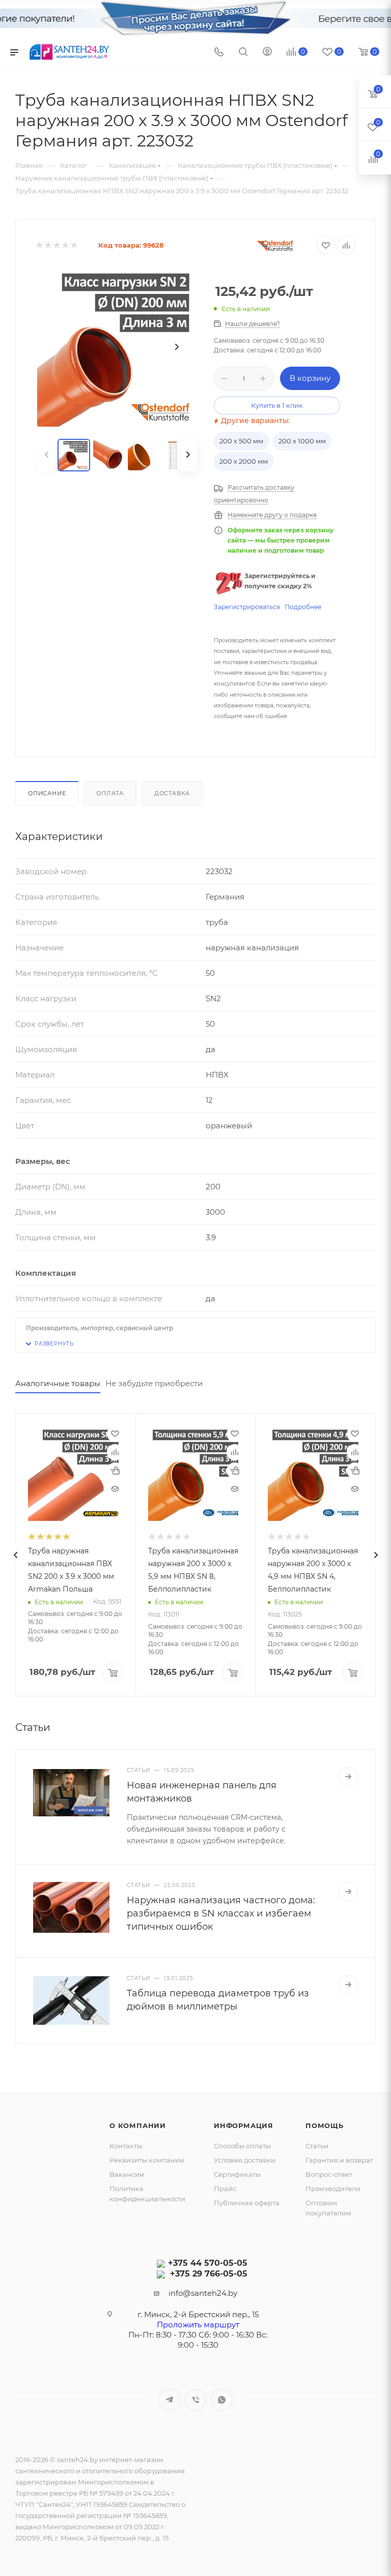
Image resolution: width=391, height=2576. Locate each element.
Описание (47, 793)
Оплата (110, 793)
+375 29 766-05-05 (209, 2274)
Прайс (225, 2189)
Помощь (325, 2125)
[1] (39, 245)
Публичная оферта (247, 2203)
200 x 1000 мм (302, 441)
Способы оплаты (242, 2146)
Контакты (126, 2146)
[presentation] (15, 1555)
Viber (196, 2400)
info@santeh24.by (203, 2293)
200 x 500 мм (241, 441)
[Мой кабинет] (267, 53)
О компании (138, 2125)
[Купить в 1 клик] (115, 1471)
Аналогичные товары (58, 1383)
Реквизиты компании (147, 2160)
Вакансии (127, 2174)
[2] (48, 245)
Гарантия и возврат (339, 2160)
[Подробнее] (348, 1777)
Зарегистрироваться (247, 607)
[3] (56, 245)
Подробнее (303, 607)
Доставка (172, 793)
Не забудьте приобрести (154, 1383)
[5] (74, 245)
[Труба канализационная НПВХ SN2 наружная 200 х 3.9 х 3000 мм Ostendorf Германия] (117, 347)
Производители (333, 2189)
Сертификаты (237, 2174)
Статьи (317, 2146)
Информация (244, 2125)
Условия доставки (245, 2160)
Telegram (170, 2400)
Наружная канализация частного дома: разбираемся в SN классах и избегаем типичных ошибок (221, 1913)
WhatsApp (222, 2400)
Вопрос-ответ (329, 2174)
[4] (65, 245)
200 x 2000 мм (244, 461)
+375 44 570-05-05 (208, 2263)
